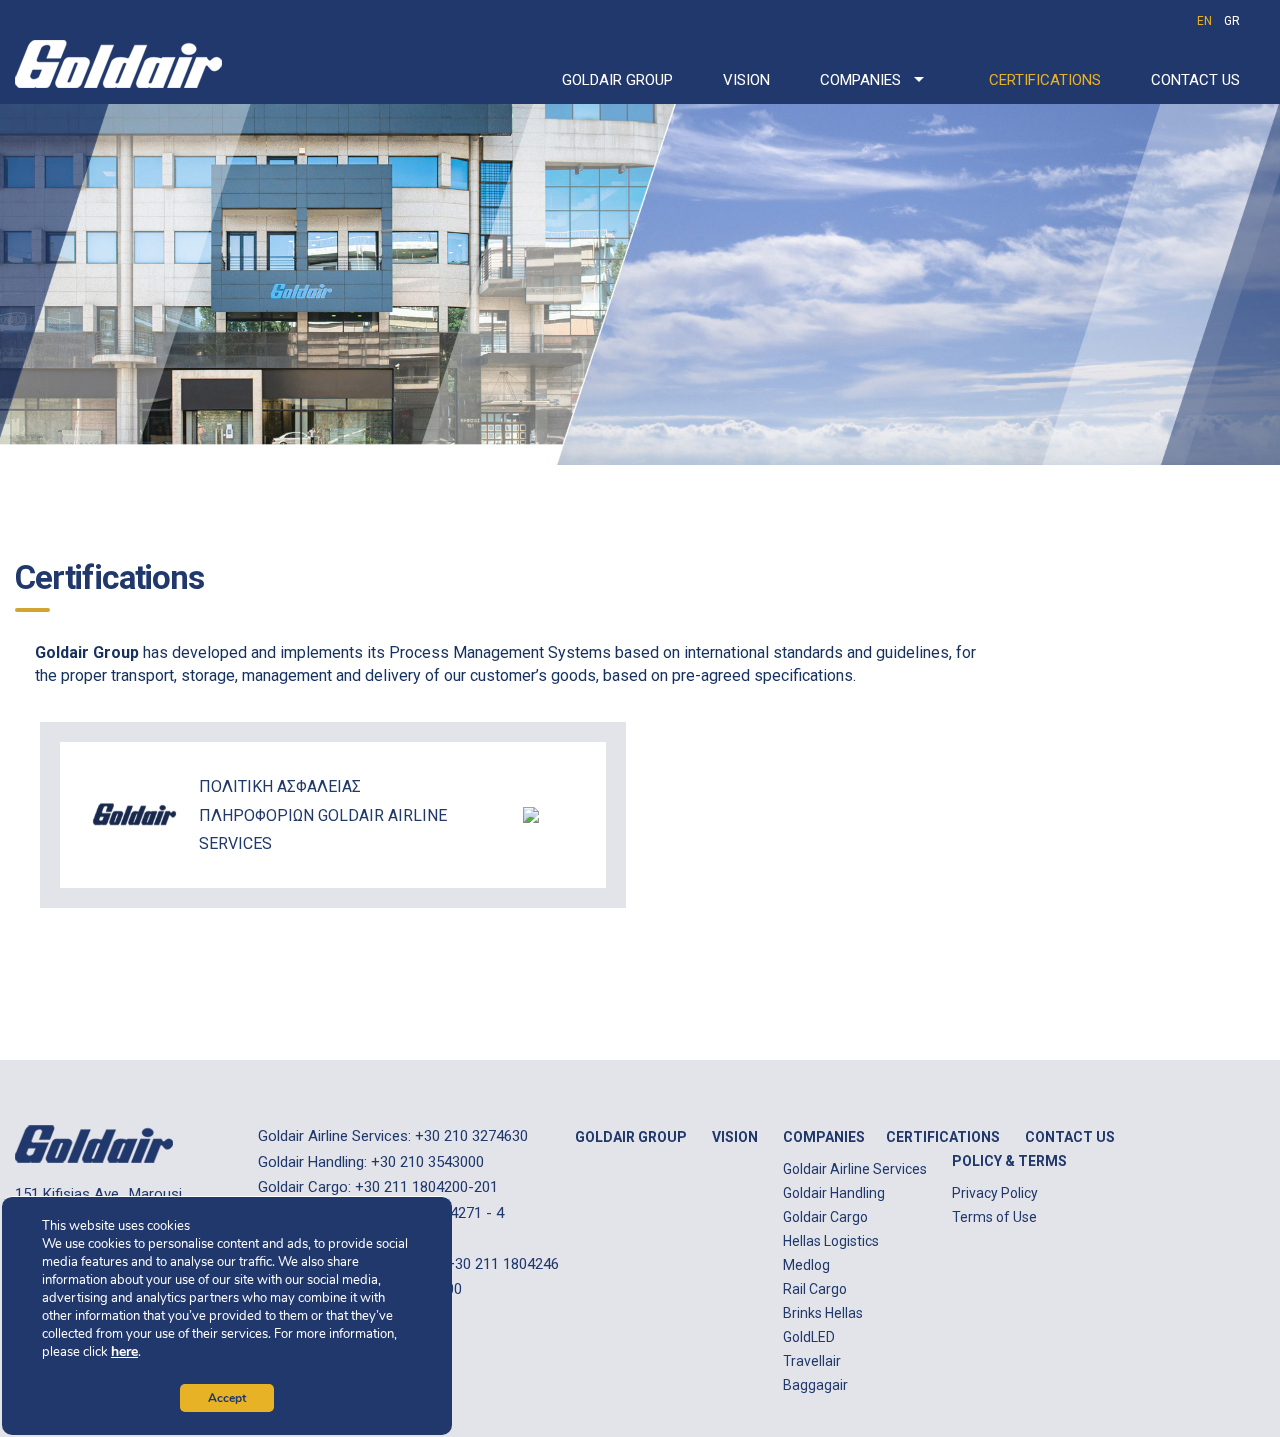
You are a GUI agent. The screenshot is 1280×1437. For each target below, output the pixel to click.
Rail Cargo (815, 1289)
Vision (746, 80)
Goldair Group (617, 80)
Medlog (806, 1265)
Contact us (1195, 80)
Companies (860, 80)
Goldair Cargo (825, 1217)
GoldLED (809, 1337)
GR (1232, 21)
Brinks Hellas (823, 1313)
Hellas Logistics (831, 1241)
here (124, 1351)
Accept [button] (227, 1398)
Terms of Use (994, 1217)
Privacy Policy (995, 1193)
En (1204, 21)
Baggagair (815, 1385)
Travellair (812, 1361)
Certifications (1045, 80)
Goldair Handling (834, 1193)
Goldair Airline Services (855, 1169)
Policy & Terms (1009, 1161)
